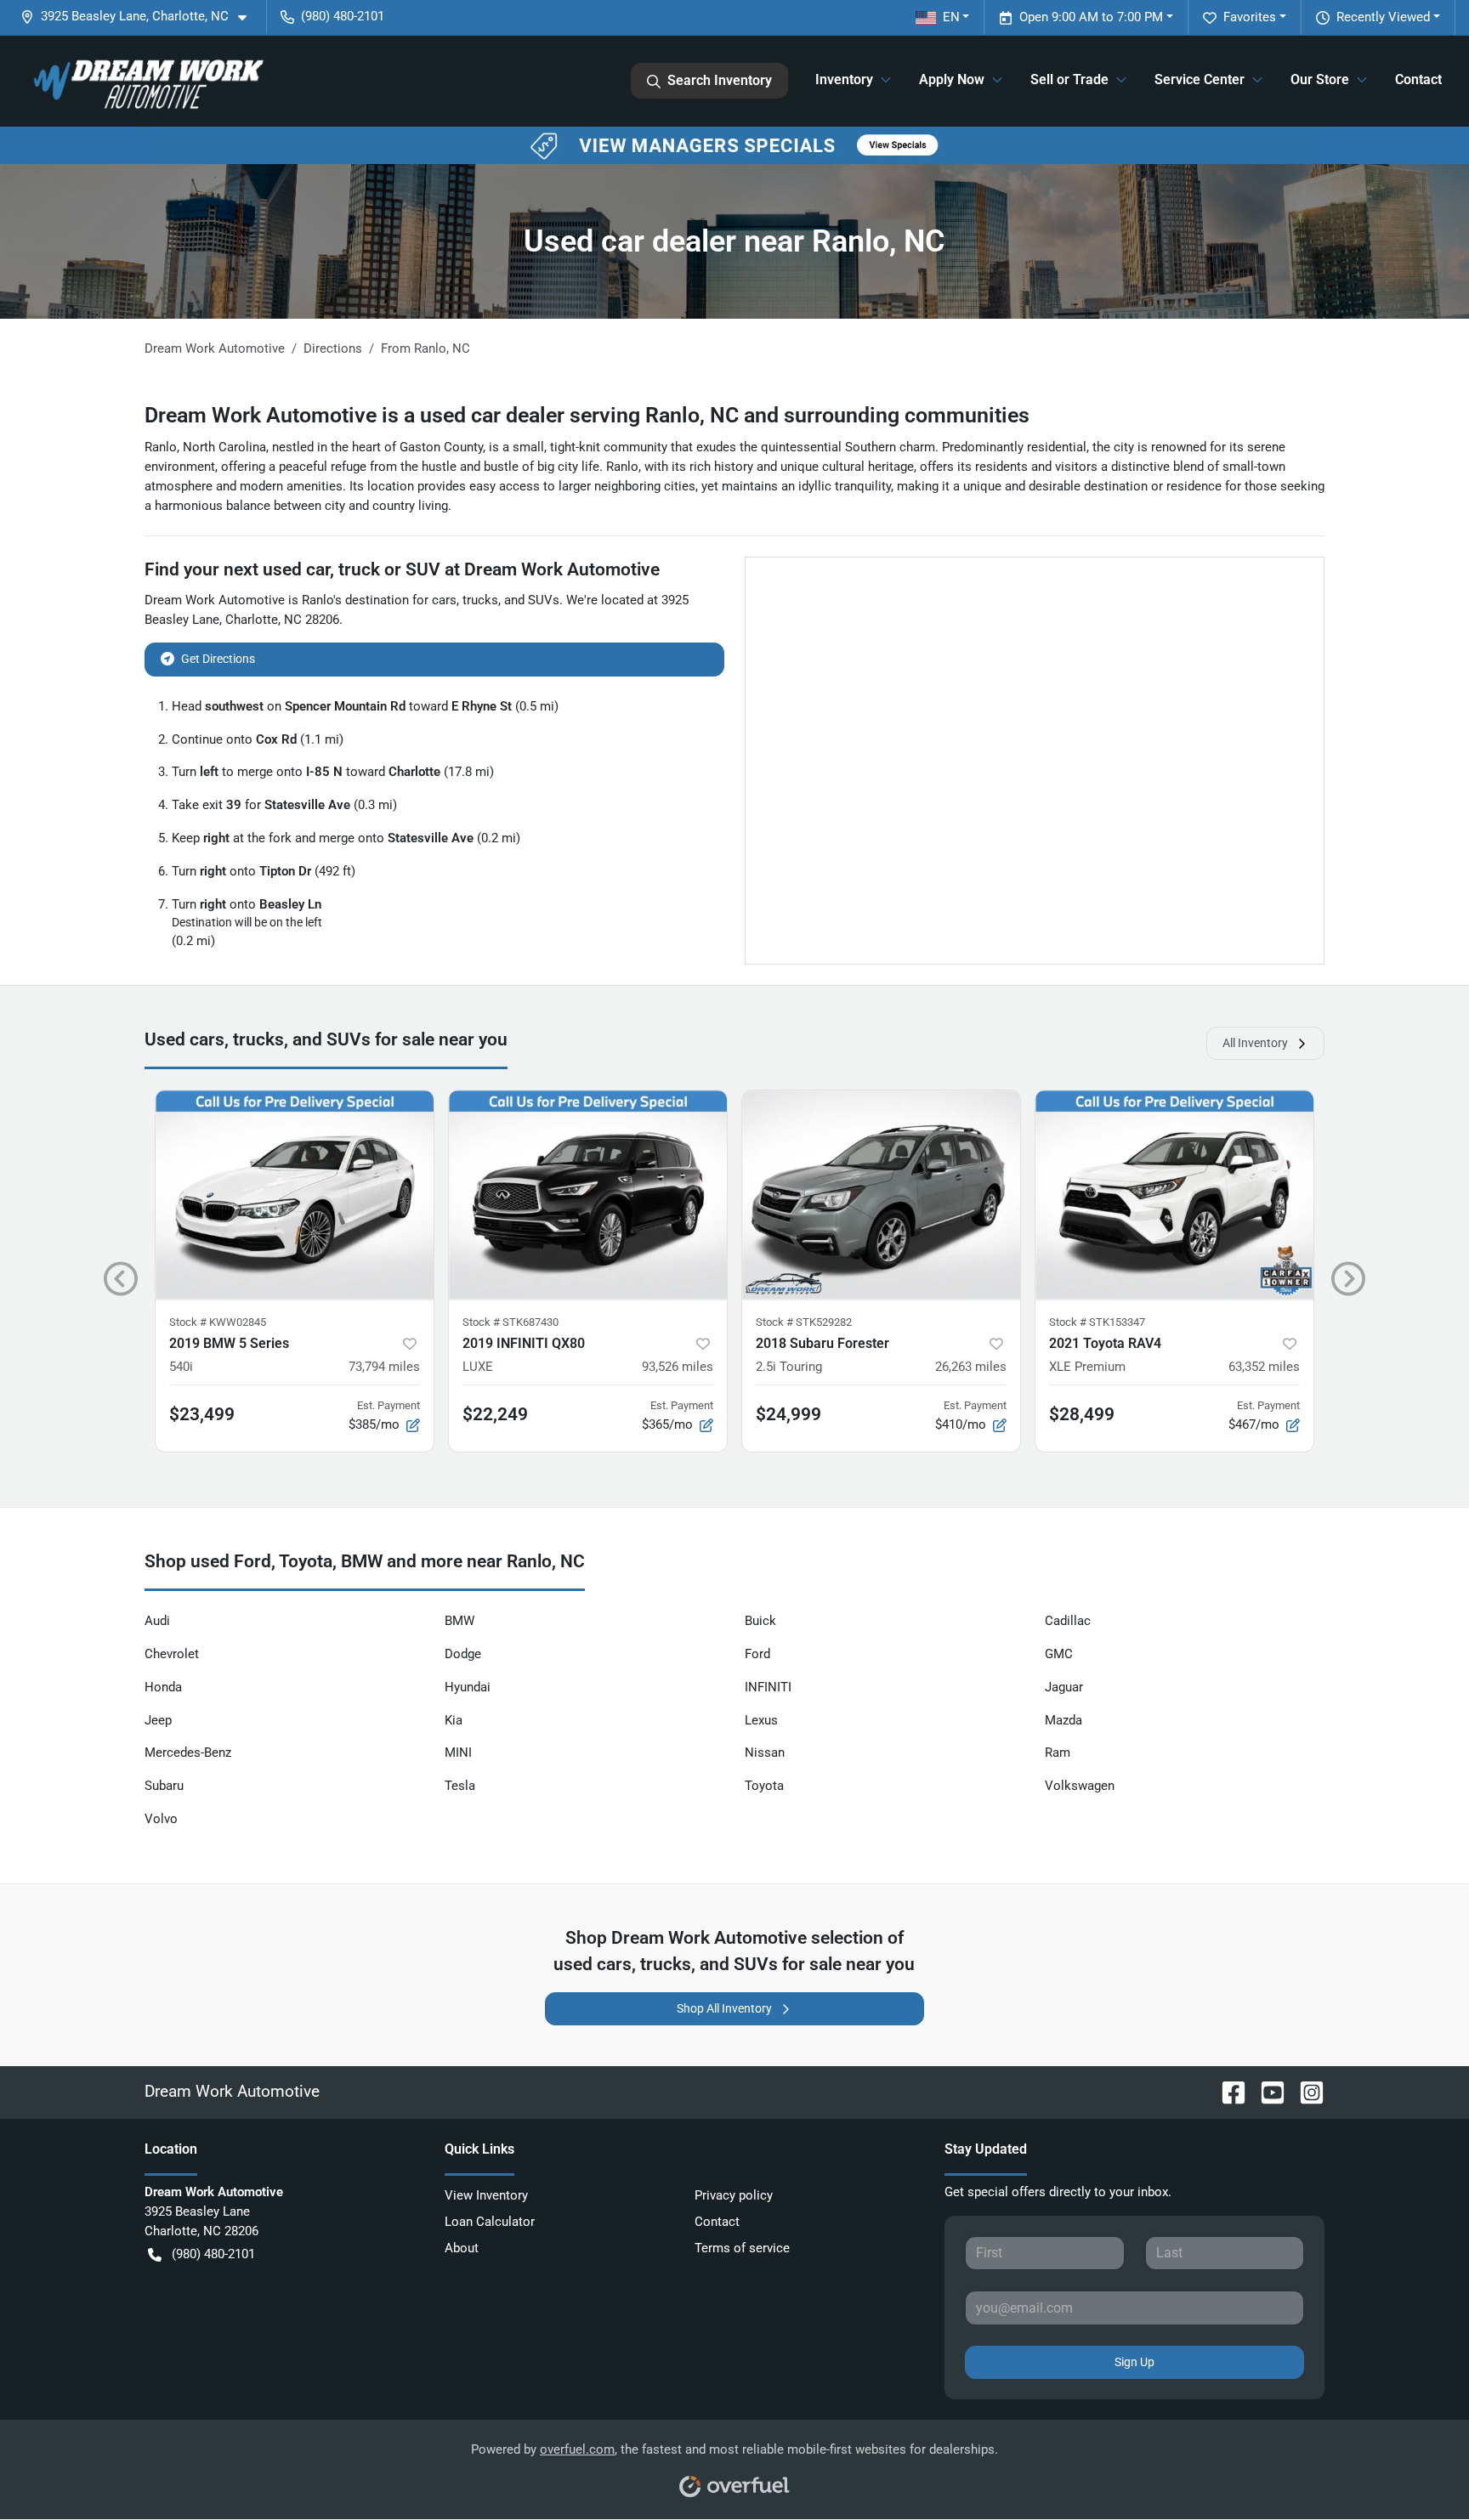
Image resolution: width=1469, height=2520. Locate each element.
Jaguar (1064, 1687)
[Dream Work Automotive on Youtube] (1266, 2091)
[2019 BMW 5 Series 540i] (295, 1195)
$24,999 (788, 1414)
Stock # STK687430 (510, 1322)
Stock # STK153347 (1097, 1322)
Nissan (765, 1753)
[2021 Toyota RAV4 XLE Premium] (1174, 1195)
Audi (157, 1621)
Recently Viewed (1383, 17)
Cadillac (1068, 1621)
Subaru (164, 1786)
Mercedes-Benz (188, 1753)
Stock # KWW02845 (218, 1322)
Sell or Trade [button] (1069, 79)
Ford (757, 1654)
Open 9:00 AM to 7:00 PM (1091, 17)
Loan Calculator (490, 2222)
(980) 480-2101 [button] (343, 16)
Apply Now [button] (952, 79)
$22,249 (495, 1414)
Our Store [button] (1320, 79)
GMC (1059, 1654)
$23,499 (202, 1414)
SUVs (544, 600)
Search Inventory (720, 80)
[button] (140, 17)
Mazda (1063, 1720)
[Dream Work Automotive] (146, 81)
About (462, 2248)
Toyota (764, 1786)
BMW (459, 1621)
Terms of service (742, 2248)
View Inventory (486, 2195)
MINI (458, 1753)
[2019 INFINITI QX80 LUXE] (588, 1195)
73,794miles (384, 1367)
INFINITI (768, 1687)
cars (444, 600)
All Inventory (1255, 1043)
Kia (454, 1720)
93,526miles (678, 1367)
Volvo (161, 1819)
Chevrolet (172, 1654)
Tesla (460, 1786)
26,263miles (971, 1367)
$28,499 (1082, 1414)
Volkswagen (1080, 1786)
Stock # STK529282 (804, 1322)
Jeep (158, 1720)
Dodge (463, 1654)
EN (951, 17)
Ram (1058, 1753)
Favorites (1250, 17)
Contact (1418, 79)
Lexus (761, 1720)
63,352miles (1264, 1367)
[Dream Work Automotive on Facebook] (1227, 2091)
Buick (760, 1621)
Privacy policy (734, 2195)
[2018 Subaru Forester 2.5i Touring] (881, 1195)
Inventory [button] (844, 79)
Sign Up (1134, 2362)
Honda (163, 1687)
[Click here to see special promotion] (734, 144)
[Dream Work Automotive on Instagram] (1305, 2091)
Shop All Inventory (724, 2008)
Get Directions (218, 659)
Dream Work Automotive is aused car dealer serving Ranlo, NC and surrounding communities (587, 415)
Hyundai (468, 1687)
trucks (480, 600)
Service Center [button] (1200, 79)
